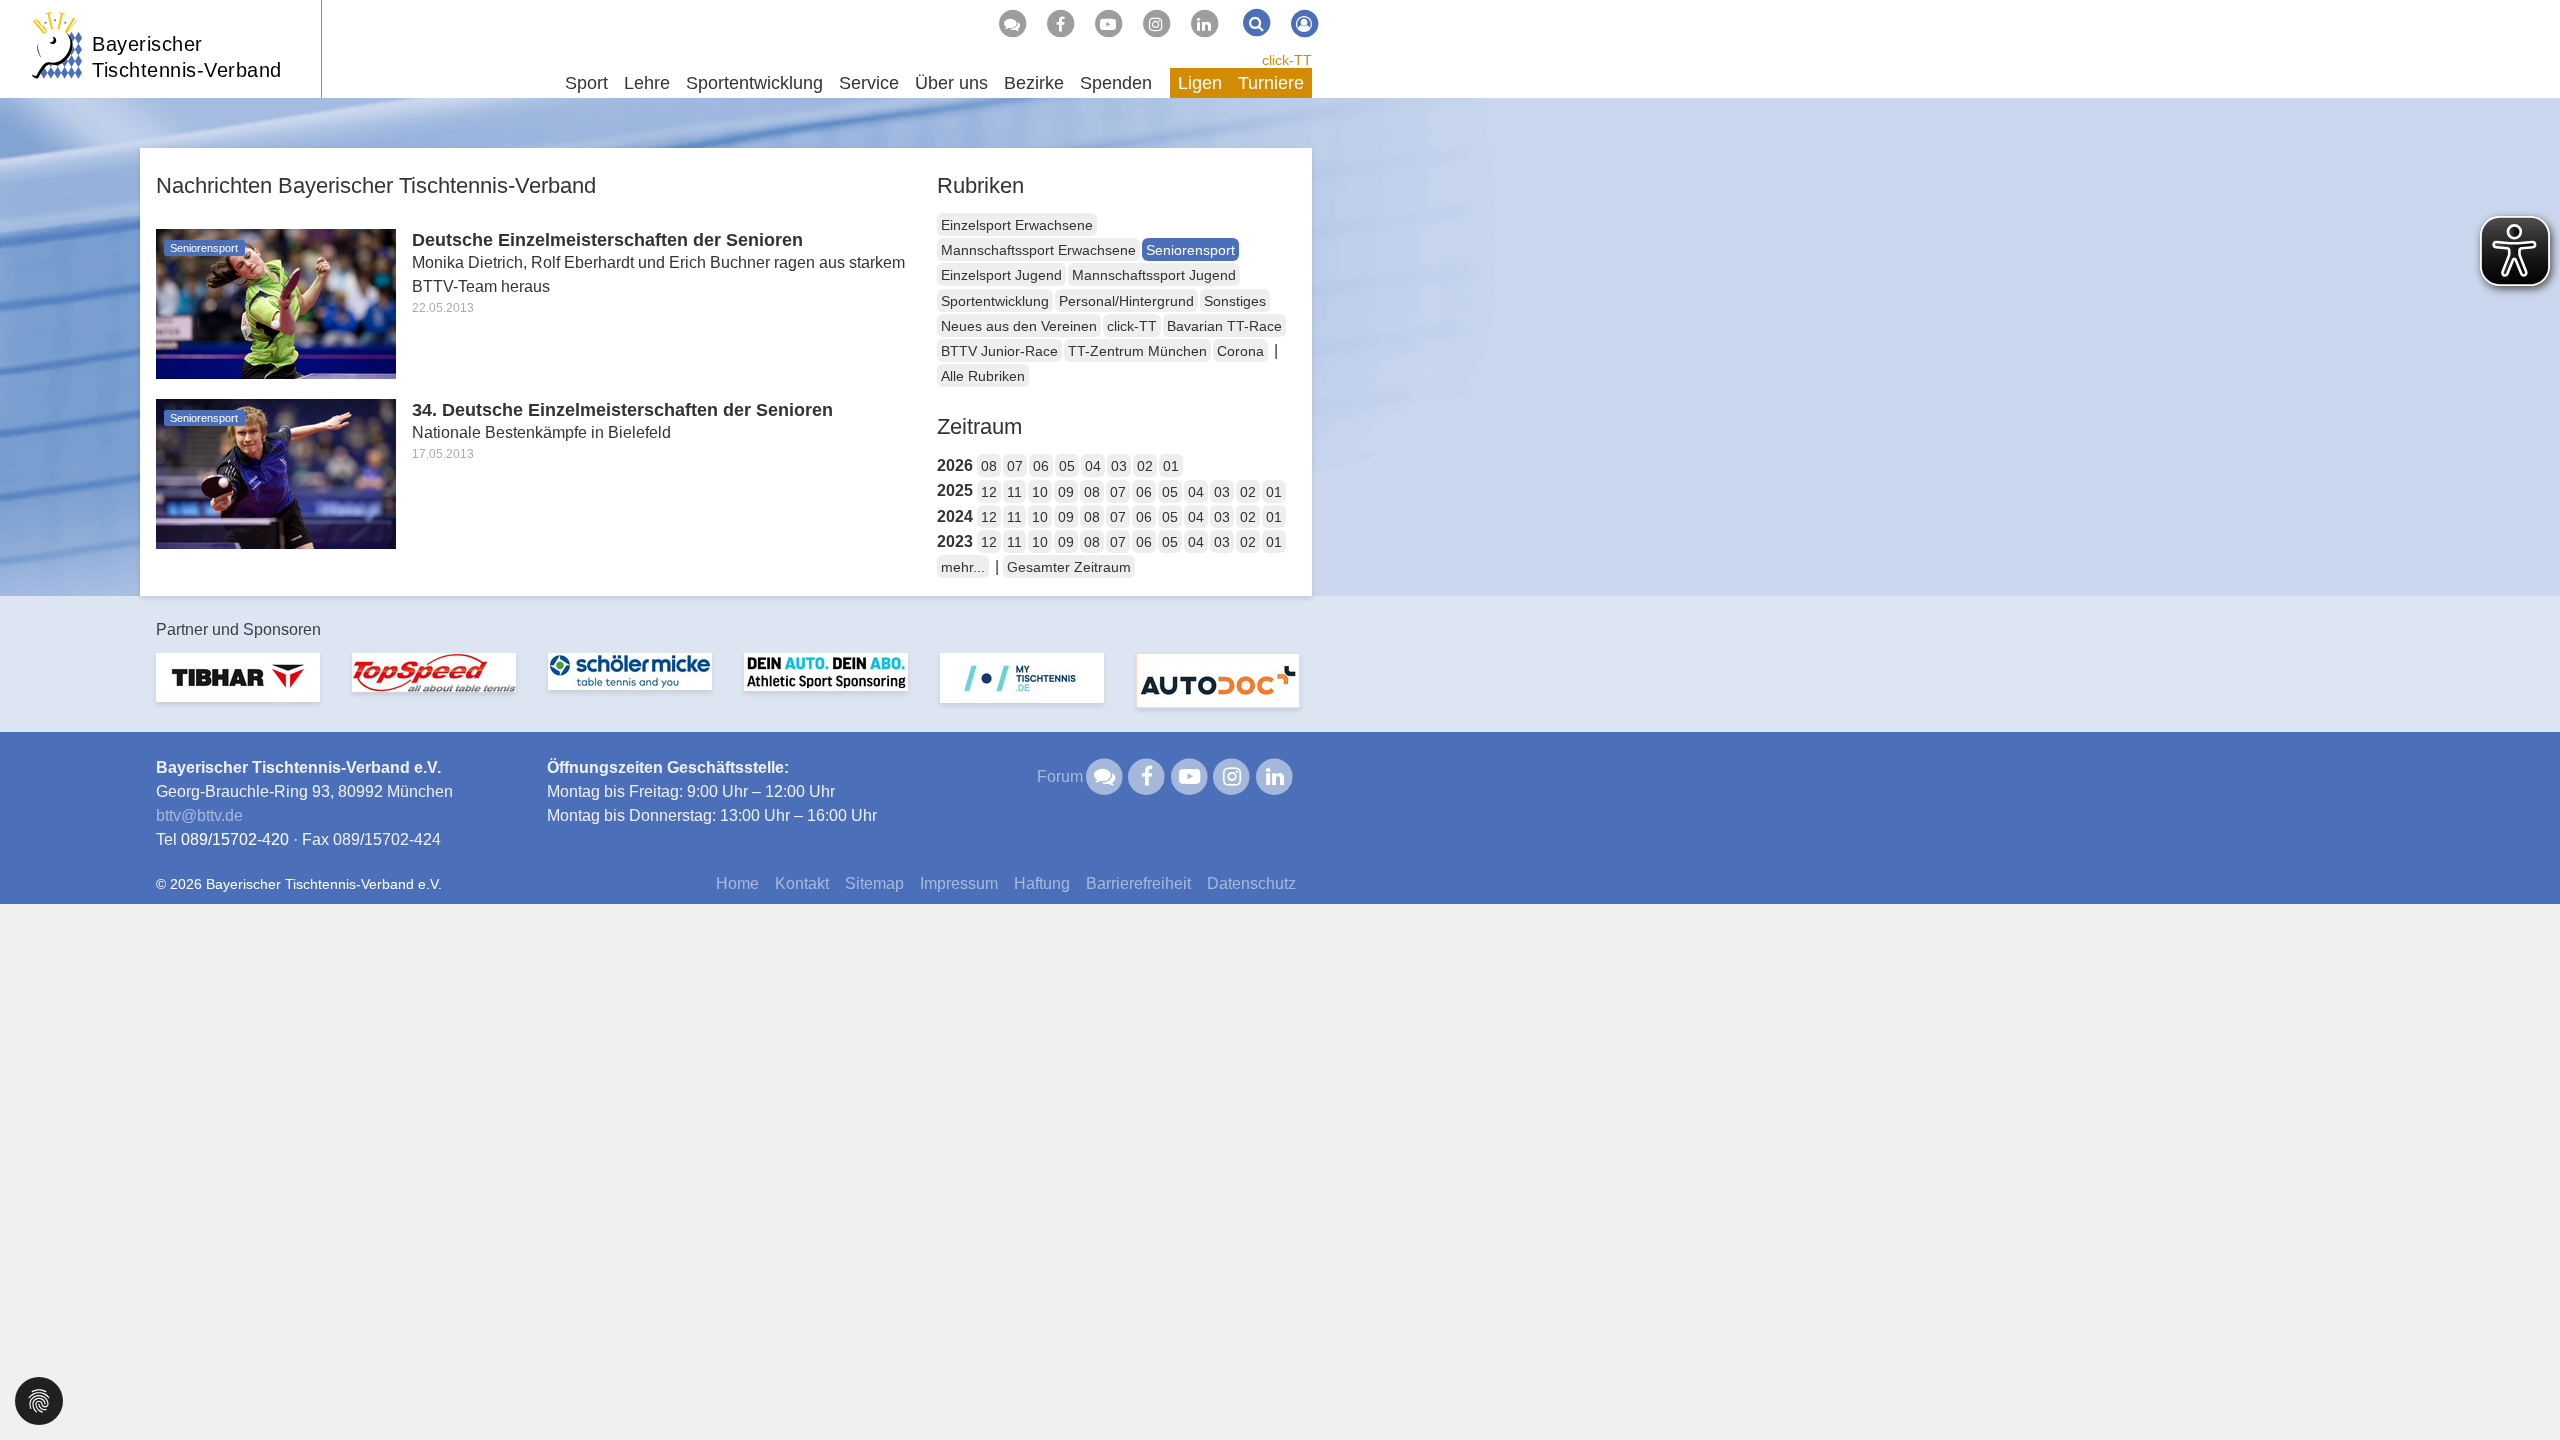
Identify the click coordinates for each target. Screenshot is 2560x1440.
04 (1093, 466)
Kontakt (802, 883)
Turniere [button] (1271, 83)
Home (737, 883)
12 (989, 492)
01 (1171, 466)
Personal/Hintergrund (1126, 301)
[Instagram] (1156, 24)
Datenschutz (1251, 883)
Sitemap (874, 883)
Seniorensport (1190, 250)
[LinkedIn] (1204, 24)
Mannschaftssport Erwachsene (1038, 250)
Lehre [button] (647, 83)
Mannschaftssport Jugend (1154, 275)
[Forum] (1012, 24)
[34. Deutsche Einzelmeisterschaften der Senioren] (276, 472)
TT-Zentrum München (1137, 351)
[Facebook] (1060, 24)
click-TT (1287, 60)
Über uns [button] (951, 83)
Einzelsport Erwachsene (1017, 225)
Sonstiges (1235, 301)
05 (1067, 466)
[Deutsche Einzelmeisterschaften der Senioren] (276, 302)
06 (1041, 466)
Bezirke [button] (1034, 83)
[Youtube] (1108, 24)
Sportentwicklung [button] (754, 83)
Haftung (1042, 883)
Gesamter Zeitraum (1069, 567)
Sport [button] (586, 83)
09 (1066, 492)
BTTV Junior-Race (999, 351)
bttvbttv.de (199, 815)
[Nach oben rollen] (2520, 1384)
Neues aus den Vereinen (1019, 326)
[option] (238, 689)
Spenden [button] (1116, 83)
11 (1014, 492)
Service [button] (869, 83)
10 (1040, 492)
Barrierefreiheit (1138, 883)
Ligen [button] (1200, 83)
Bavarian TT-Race (1224, 326)
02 (1145, 466)
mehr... (963, 567)
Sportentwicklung (995, 301)
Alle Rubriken (983, 376)
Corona (1240, 351)
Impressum (959, 883)
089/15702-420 (235, 839)
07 (1015, 466)
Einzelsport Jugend (1001, 275)
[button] (39, 1399)
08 (989, 466)
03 (1119, 466)
